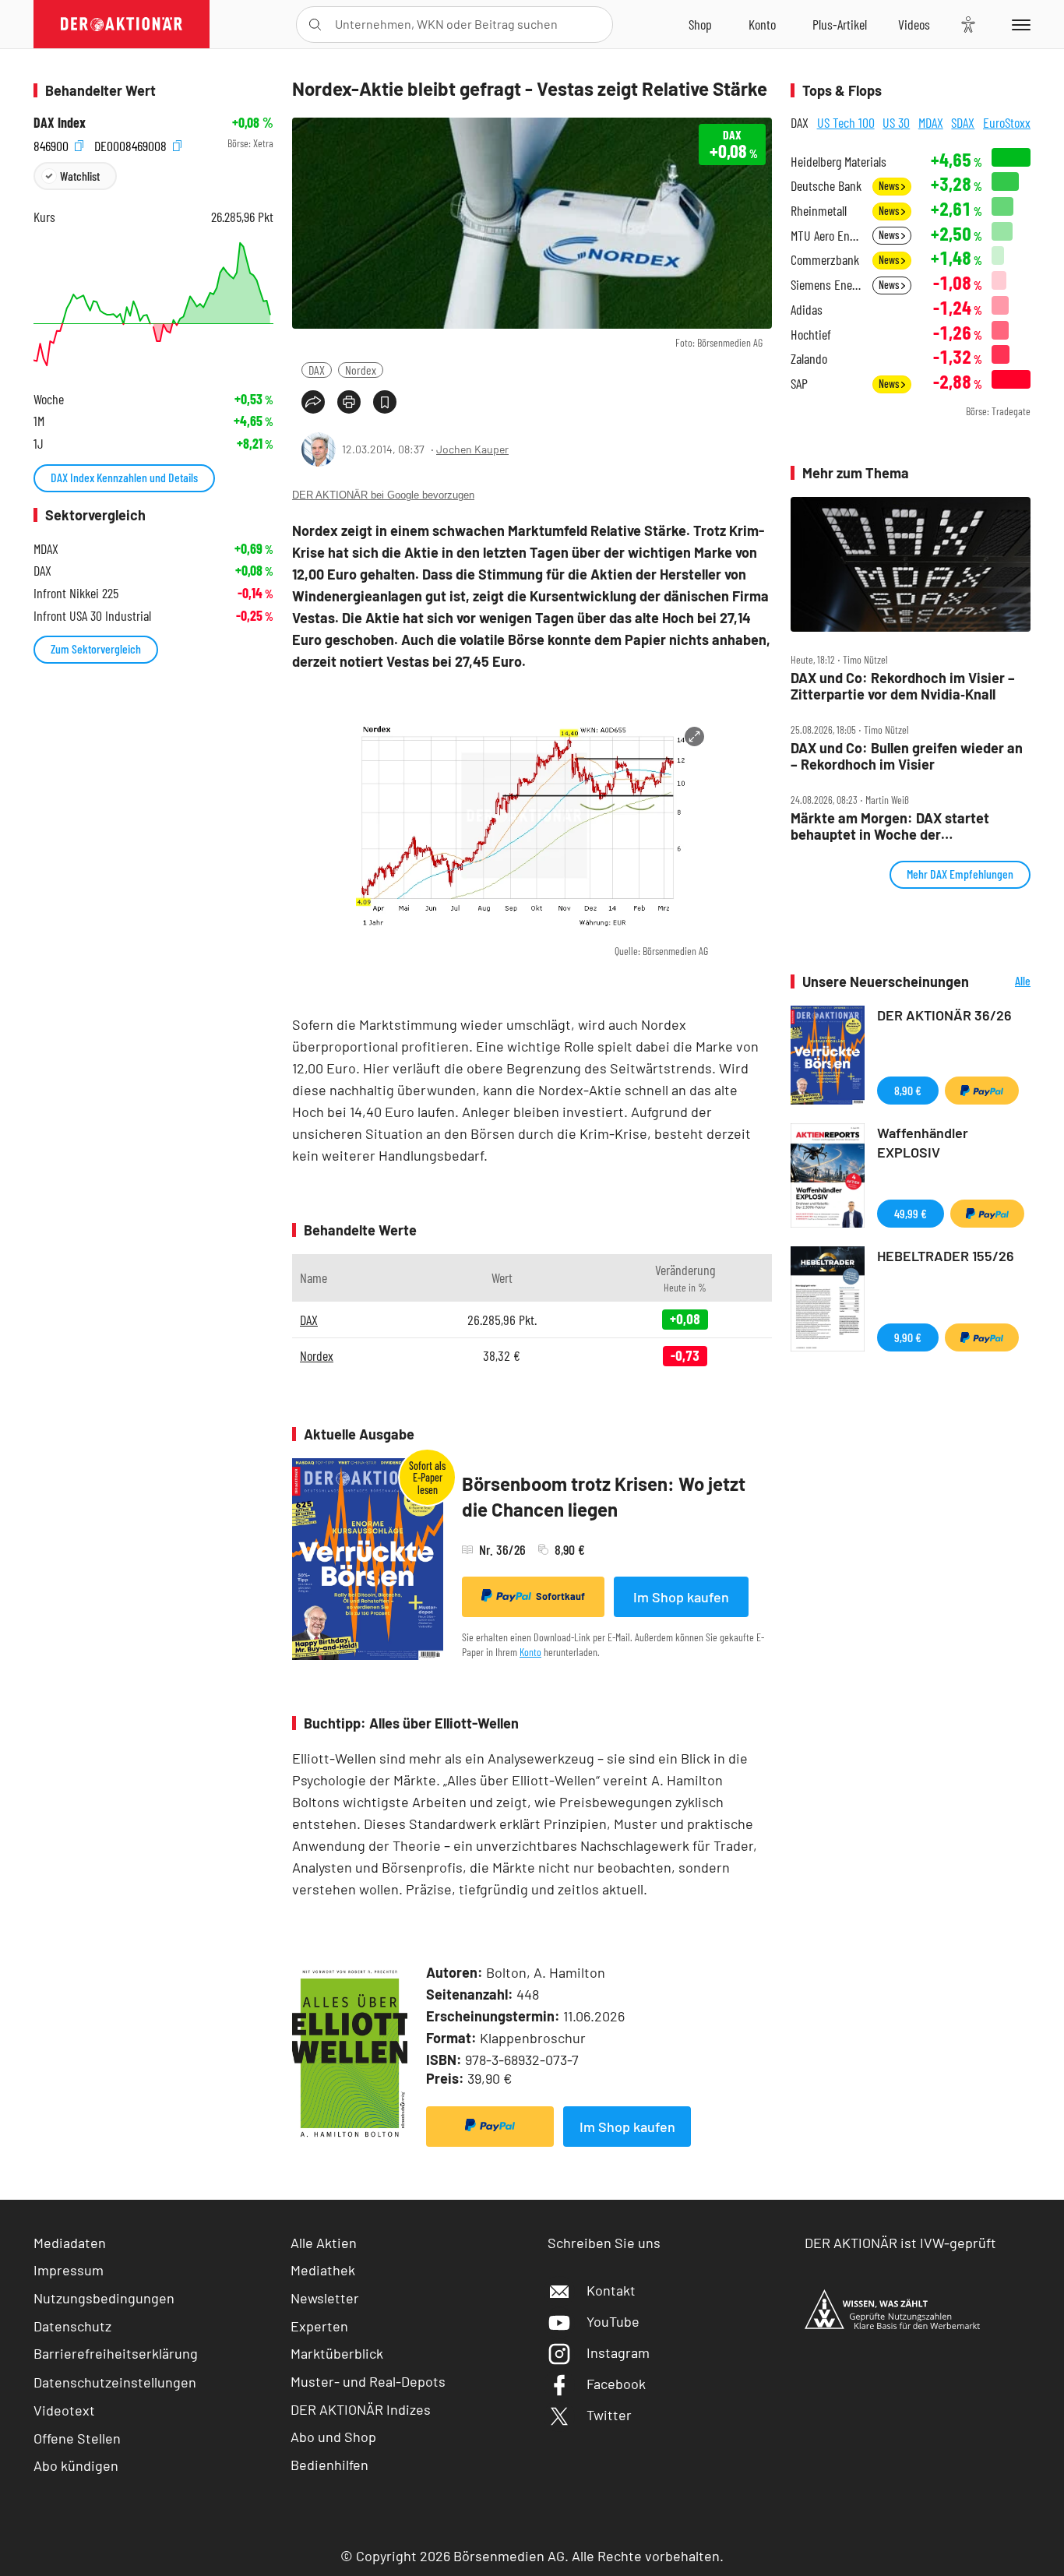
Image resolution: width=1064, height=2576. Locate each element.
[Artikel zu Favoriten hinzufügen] (385, 402)
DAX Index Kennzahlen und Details (124, 477)
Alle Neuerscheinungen (1004, 982)
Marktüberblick (337, 2353)
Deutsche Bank (826, 186)
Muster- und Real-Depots (368, 2381)
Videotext (64, 2410)
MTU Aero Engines (827, 236)
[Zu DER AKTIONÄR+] (840, 24)
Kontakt (611, 2290)
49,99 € (911, 1213)
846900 (53, 144)
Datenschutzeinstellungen (115, 2382)
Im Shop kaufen (681, 1597)
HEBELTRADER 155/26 (946, 1256)
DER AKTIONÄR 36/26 (944, 1015)
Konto (530, 1652)
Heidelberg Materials (839, 162)
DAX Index (60, 123)
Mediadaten (70, 2243)
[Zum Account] (762, 24)
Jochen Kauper (472, 449)
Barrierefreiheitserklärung (116, 2353)
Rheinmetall (819, 211)
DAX (317, 370)
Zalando (809, 359)
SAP (799, 384)
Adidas (807, 310)
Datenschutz (72, 2326)
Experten (319, 2326)
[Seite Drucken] (349, 402)
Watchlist (80, 176)
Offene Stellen (77, 2438)
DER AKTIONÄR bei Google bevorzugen (383, 495)
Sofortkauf (560, 1596)
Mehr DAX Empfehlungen (960, 874)
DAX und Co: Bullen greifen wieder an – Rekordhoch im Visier (907, 756)
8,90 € (908, 1090)
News (890, 186)
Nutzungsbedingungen (104, 2298)
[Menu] (1018, 24)
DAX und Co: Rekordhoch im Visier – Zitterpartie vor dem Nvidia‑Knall (903, 686)
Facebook (616, 2384)
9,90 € (908, 1337)
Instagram (618, 2352)
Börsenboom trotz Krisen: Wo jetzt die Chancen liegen (604, 1497)
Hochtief (811, 335)
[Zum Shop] (700, 24)
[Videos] (914, 24)
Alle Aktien (324, 2243)
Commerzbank (825, 260)
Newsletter (325, 2298)
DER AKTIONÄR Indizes (361, 2409)
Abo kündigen (76, 2465)
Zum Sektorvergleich (96, 648)
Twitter (609, 2415)
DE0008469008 (132, 144)
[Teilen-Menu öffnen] (313, 402)
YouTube (613, 2321)
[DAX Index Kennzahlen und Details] (153, 304)
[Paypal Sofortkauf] (490, 2127)
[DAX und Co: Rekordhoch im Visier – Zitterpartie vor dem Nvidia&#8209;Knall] (911, 565)
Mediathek (323, 2270)
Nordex (361, 370)
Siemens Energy (827, 285)
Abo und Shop (333, 2437)
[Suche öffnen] (315, 25)
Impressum (69, 2270)
